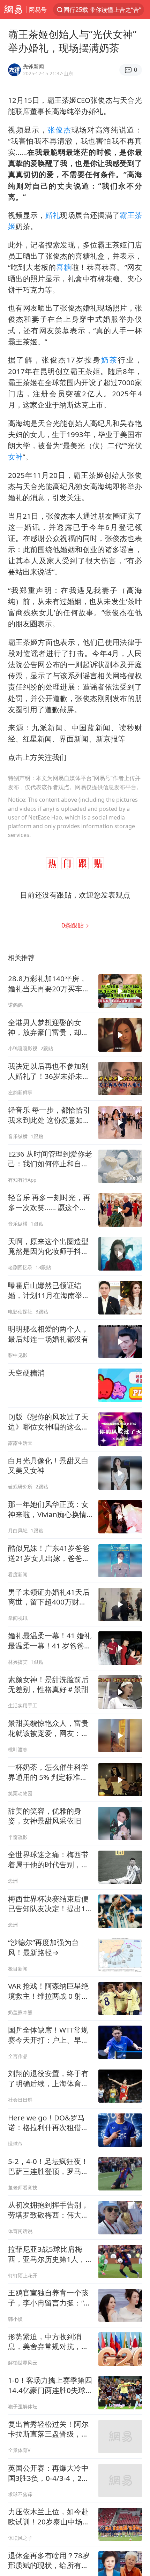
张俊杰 (59, 130)
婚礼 (53, 215)
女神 (15, 457)
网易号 (38, 10)
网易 (13, 10)
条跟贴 (73, 925)
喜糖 (64, 267)
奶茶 (110, 360)
